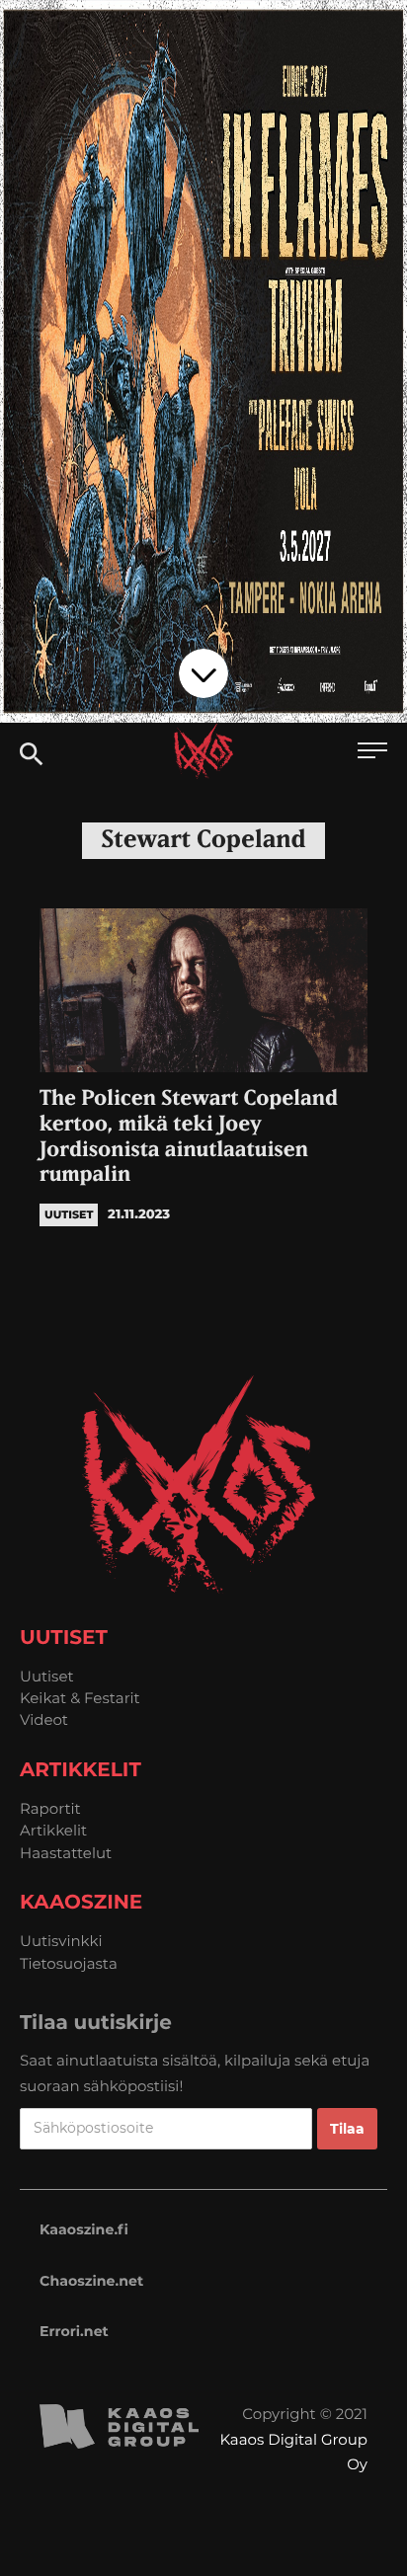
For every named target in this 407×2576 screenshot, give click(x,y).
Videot (44, 1719)
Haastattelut (66, 1853)
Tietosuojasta (69, 1963)
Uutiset (47, 1676)
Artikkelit (53, 1830)
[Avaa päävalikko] (372, 753)
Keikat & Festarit (80, 1698)
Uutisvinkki (61, 1941)
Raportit (50, 1808)
